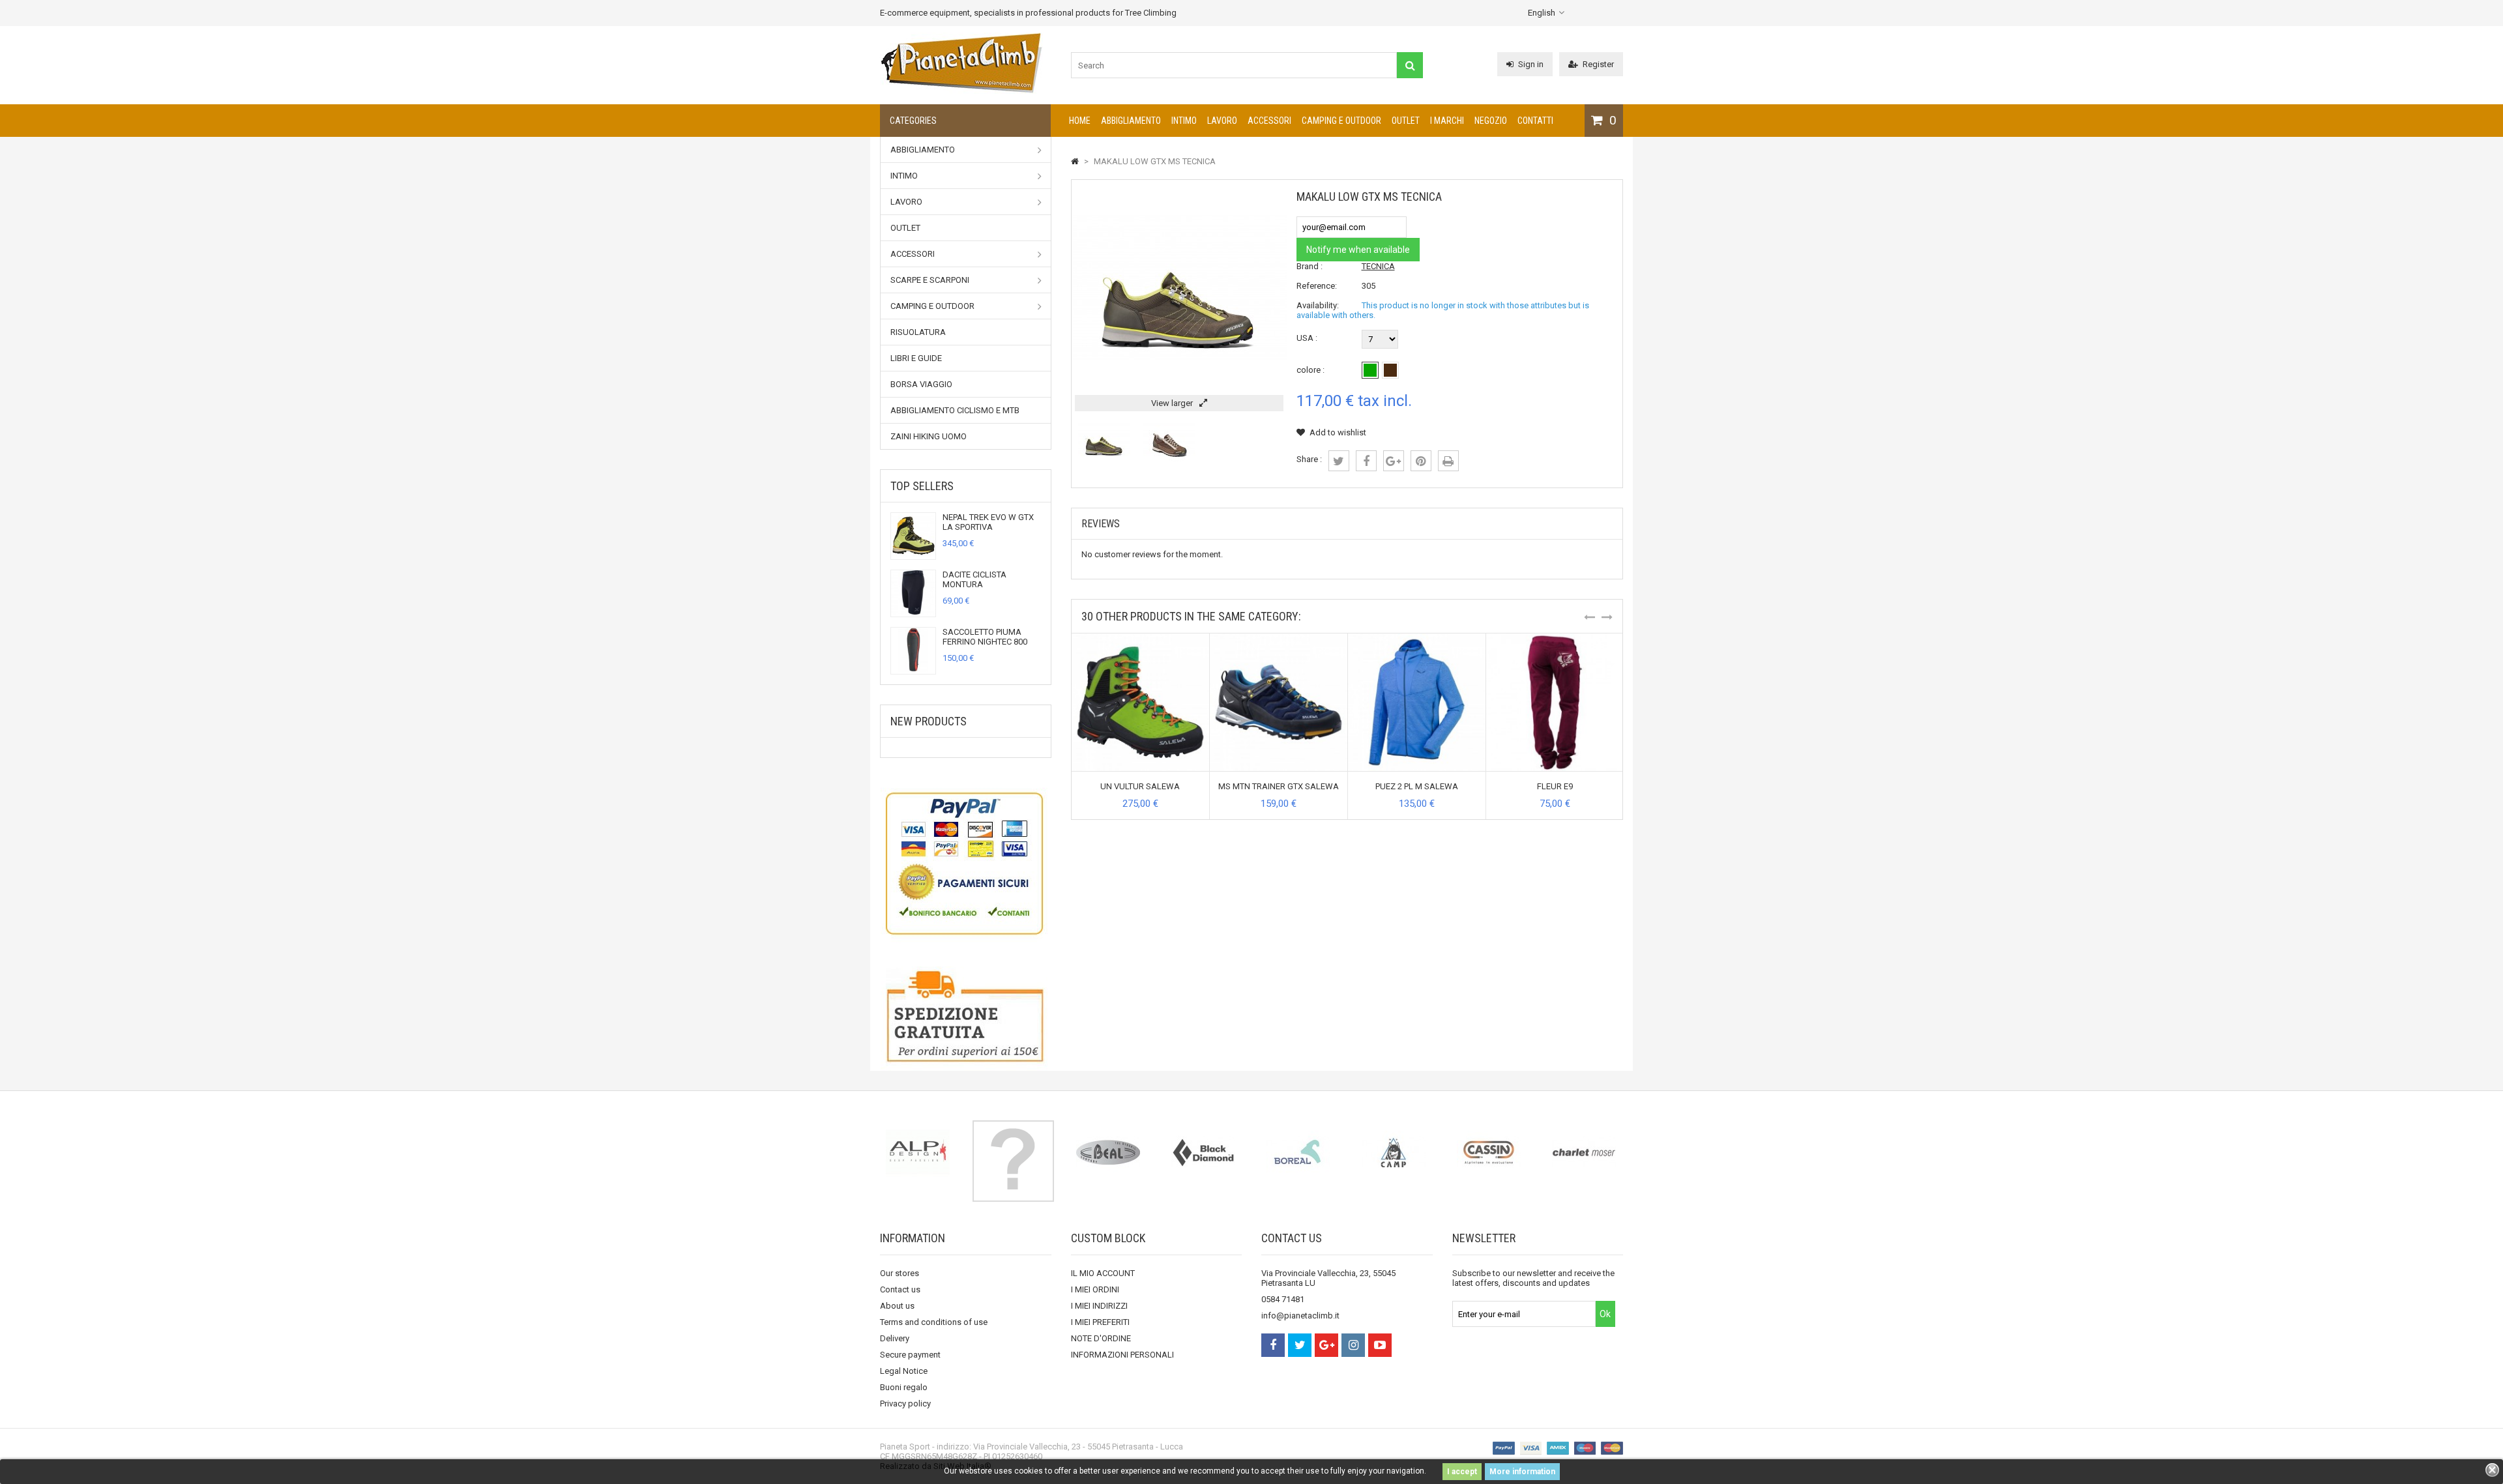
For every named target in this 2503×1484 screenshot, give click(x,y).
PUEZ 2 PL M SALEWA (1417, 786)
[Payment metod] (966, 862)
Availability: (1318, 305)
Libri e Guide (916, 358)
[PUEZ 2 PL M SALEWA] (1417, 638)
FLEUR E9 (1555, 786)
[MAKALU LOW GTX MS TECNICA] (1104, 464)
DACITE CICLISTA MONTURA (974, 579)
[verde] (1370, 370)
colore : (1310, 370)
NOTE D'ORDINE (1101, 1338)
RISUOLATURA (918, 332)
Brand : (1310, 266)
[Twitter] (1300, 1345)
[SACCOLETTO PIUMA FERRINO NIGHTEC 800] (913, 669)
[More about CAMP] (1394, 1152)
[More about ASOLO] (1013, 1161)
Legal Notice (904, 1371)
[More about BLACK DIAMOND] (1203, 1152)
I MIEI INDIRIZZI (1099, 1306)
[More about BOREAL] (1298, 1152)
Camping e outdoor (1341, 121)
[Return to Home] (1075, 161)
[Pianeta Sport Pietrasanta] (961, 91)
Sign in (1531, 64)
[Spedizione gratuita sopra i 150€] (966, 1019)
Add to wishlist (1338, 432)
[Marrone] (1390, 370)
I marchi (1447, 121)
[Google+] (1326, 1345)
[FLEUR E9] (1555, 638)
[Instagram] (1353, 1345)
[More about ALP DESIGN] (918, 1152)
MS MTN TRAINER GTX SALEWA (1279, 786)
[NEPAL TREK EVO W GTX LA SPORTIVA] (913, 554)
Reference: (1317, 286)
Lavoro (1222, 121)
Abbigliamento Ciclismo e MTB (955, 410)
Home (1080, 121)
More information (1522, 1472)
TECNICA (1378, 266)
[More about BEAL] (1108, 1152)
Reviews (1101, 524)
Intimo (1184, 121)
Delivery (895, 1338)
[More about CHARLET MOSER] (1584, 1152)
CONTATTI (1535, 121)
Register (1598, 64)
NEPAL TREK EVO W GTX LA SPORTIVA (988, 522)
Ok (1605, 1314)
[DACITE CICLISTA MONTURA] (913, 612)
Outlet (1406, 121)
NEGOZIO (1491, 121)
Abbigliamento (1131, 121)
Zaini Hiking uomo (929, 436)
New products (929, 721)
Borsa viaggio (921, 384)
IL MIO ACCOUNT (1103, 1273)
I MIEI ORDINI (1095, 1289)
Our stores (900, 1273)
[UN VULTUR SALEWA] (1140, 638)
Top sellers (922, 486)
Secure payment (910, 1355)
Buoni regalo (904, 1387)
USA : (1307, 338)
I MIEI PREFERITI (1100, 1322)
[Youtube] (1380, 1345)
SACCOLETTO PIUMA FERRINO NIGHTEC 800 (985, 637)
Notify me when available (1358, 250)
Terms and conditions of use (934, 1322)
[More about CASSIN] (1489, 1152)
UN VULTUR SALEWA (1140, 786)
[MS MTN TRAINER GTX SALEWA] (1279, 638)
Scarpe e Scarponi (930, 280)
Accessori (1269, 121)
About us (897, 1306)
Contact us (900, 1289)
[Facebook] (1273, 1345)
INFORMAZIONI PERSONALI (1122, 1355)
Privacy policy (905, 1404)
